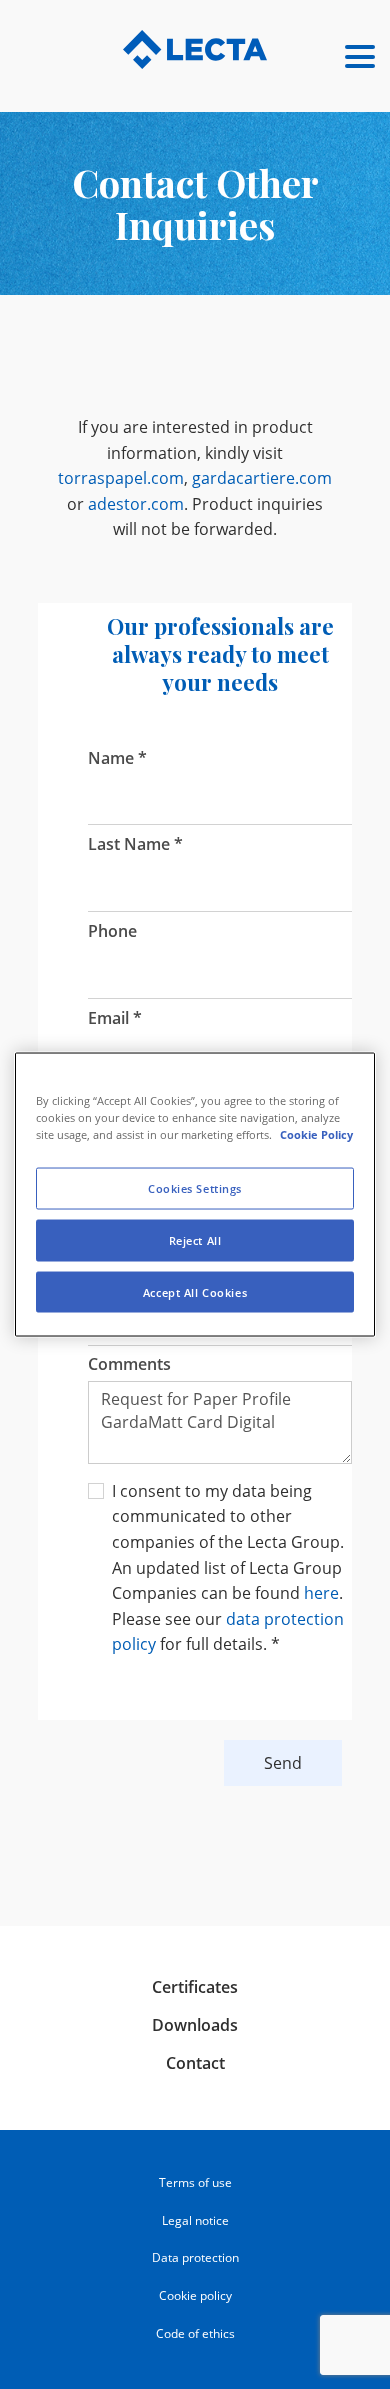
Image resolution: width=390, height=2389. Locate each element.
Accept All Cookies (195, 1291)
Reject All (195, 1239)
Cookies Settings (195, 1187)
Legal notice (195, 2220)
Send (283, 1763)
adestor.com (136, 504)
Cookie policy (195, 2295)
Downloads (195, 2025)
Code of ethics (195, 2333)
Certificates (195, 1987)
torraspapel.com (121, 478)
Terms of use (195, 2182)
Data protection (195, 2257)
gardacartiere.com (262, 478)
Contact (195, 2063)
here (321, 1593)
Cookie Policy (316, 1133)
